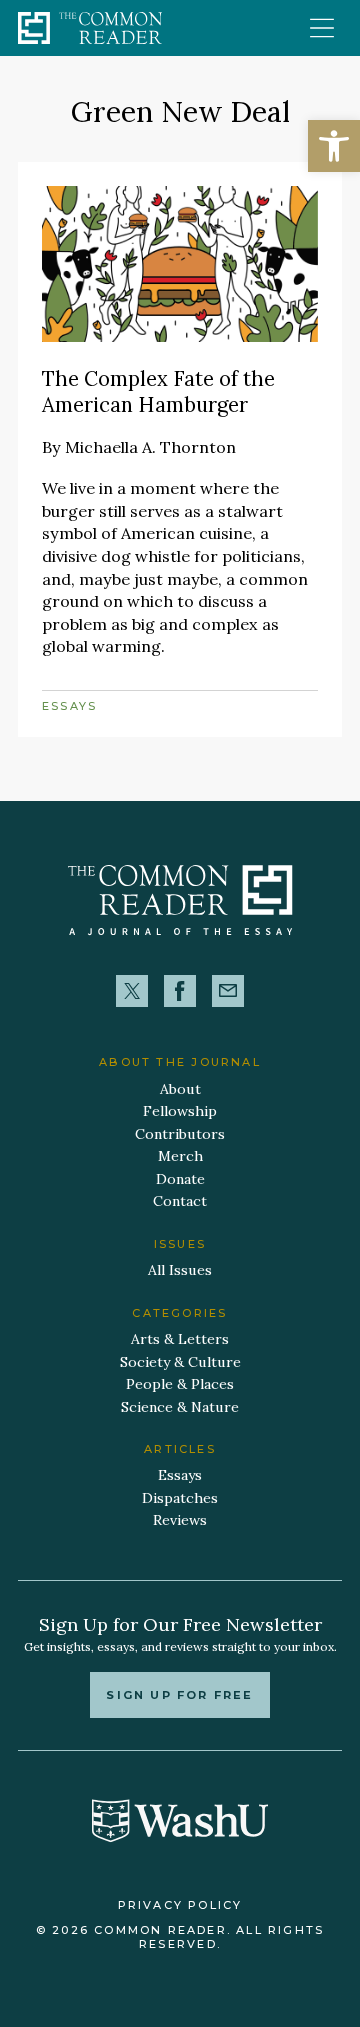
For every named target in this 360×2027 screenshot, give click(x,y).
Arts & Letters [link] (180, 1339)
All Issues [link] (180, 1270)
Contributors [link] (180, 1134)
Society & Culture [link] (180, 1362)
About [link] (180, 1089)
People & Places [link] (180, 1384)
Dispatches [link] (180, 1498)
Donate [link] (180, 1179)
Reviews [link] (180, 1520)
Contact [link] (180, 1201)
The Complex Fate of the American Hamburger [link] (158, 392)
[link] (334, 146)
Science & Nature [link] (180, 1407)
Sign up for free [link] (179, 1695)
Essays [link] (69, 706)
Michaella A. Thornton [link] (150, 447)
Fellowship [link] (180, 1111)
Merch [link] (180, 1156)
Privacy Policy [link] (180, 1905)
